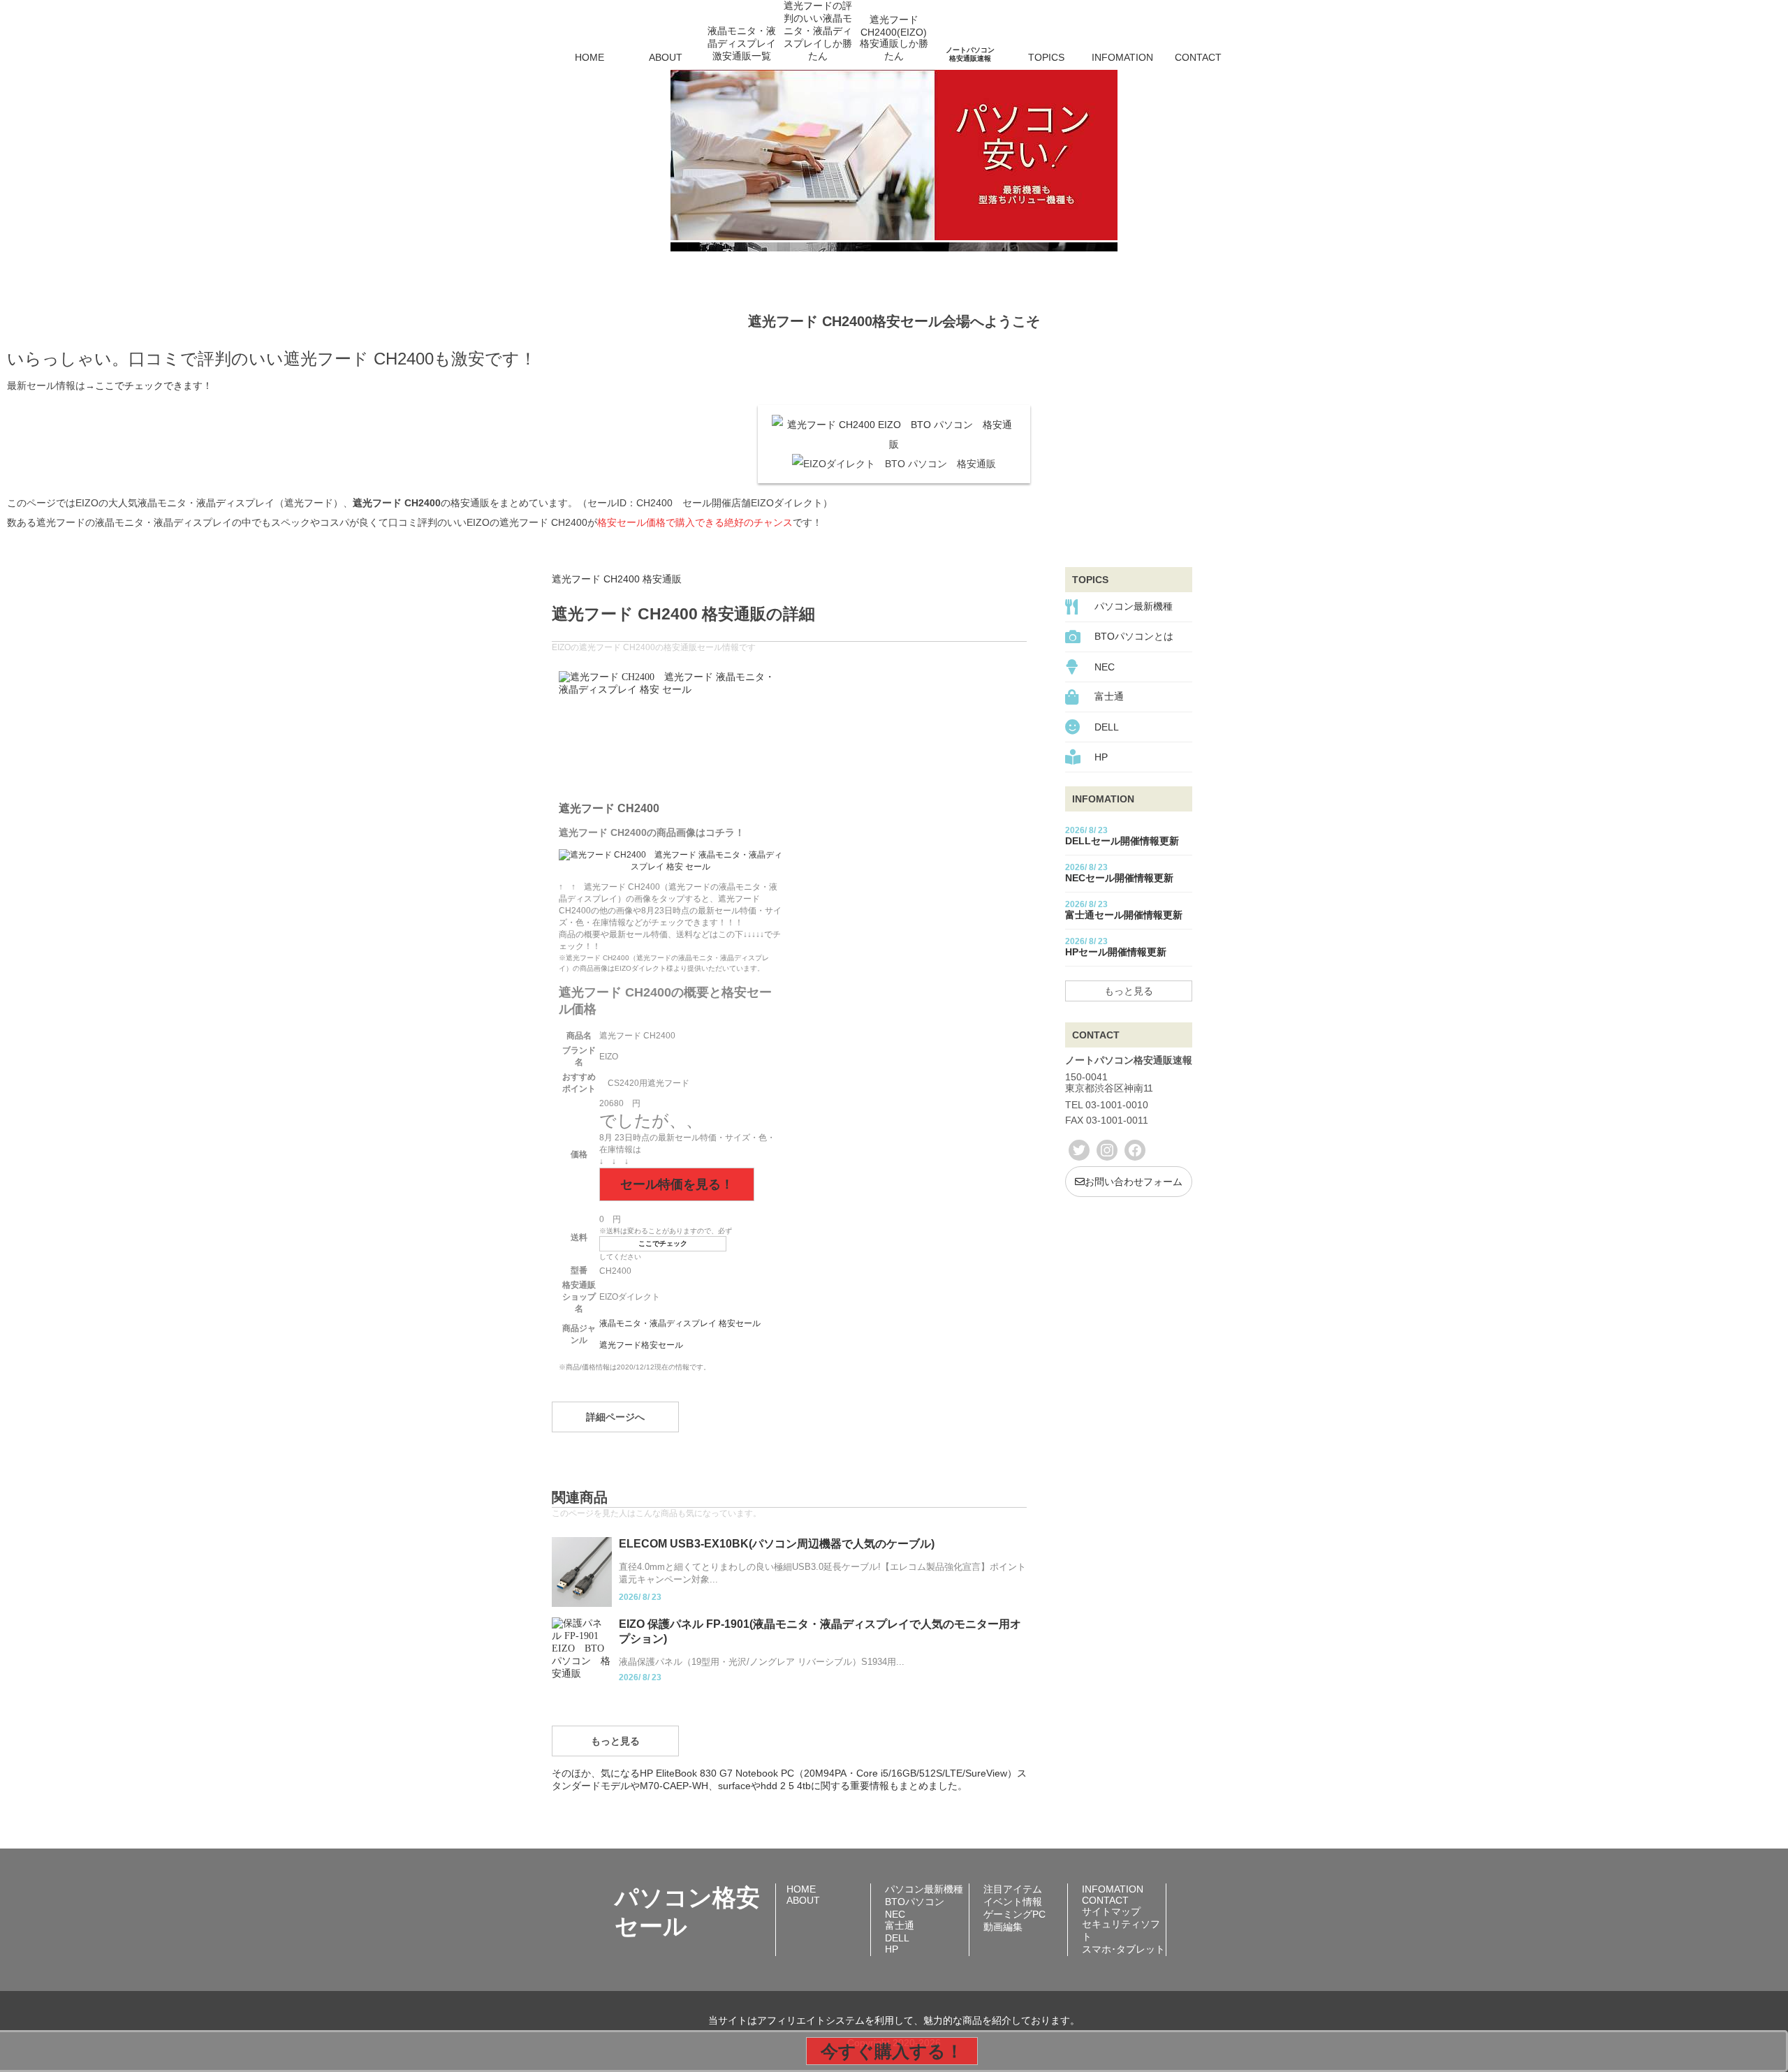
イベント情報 (1013, 1902)
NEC (1105, 667)
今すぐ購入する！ (892, 2051)
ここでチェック (663, 1243)
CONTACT (1198, 57)
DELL (1107, 727)
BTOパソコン (915, 1902)
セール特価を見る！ (677, 1184)
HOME (589, 57)
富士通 (1109, 696)
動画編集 (1003, 1927)
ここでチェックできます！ (154, 385)
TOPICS (1046, 57)
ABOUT (666, 57)
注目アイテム (1013, 1889)
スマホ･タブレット (1123, 1949)
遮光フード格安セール (641, 1345)
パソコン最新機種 (1134, 606)
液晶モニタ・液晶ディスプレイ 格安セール (680, 1323)
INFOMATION (1122, 57)
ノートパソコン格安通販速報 (970, 54)
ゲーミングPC (1014, 1914)
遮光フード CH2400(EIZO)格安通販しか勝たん (894, 38)
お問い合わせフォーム (1134, 1182)
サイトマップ (1111, 1911)
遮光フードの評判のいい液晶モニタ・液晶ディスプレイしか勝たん (818, 38)
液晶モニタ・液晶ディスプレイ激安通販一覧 (742, 43)
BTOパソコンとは (1134, 636)
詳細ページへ (615, 1417)
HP (1101, 757)
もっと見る (615, 1741)
